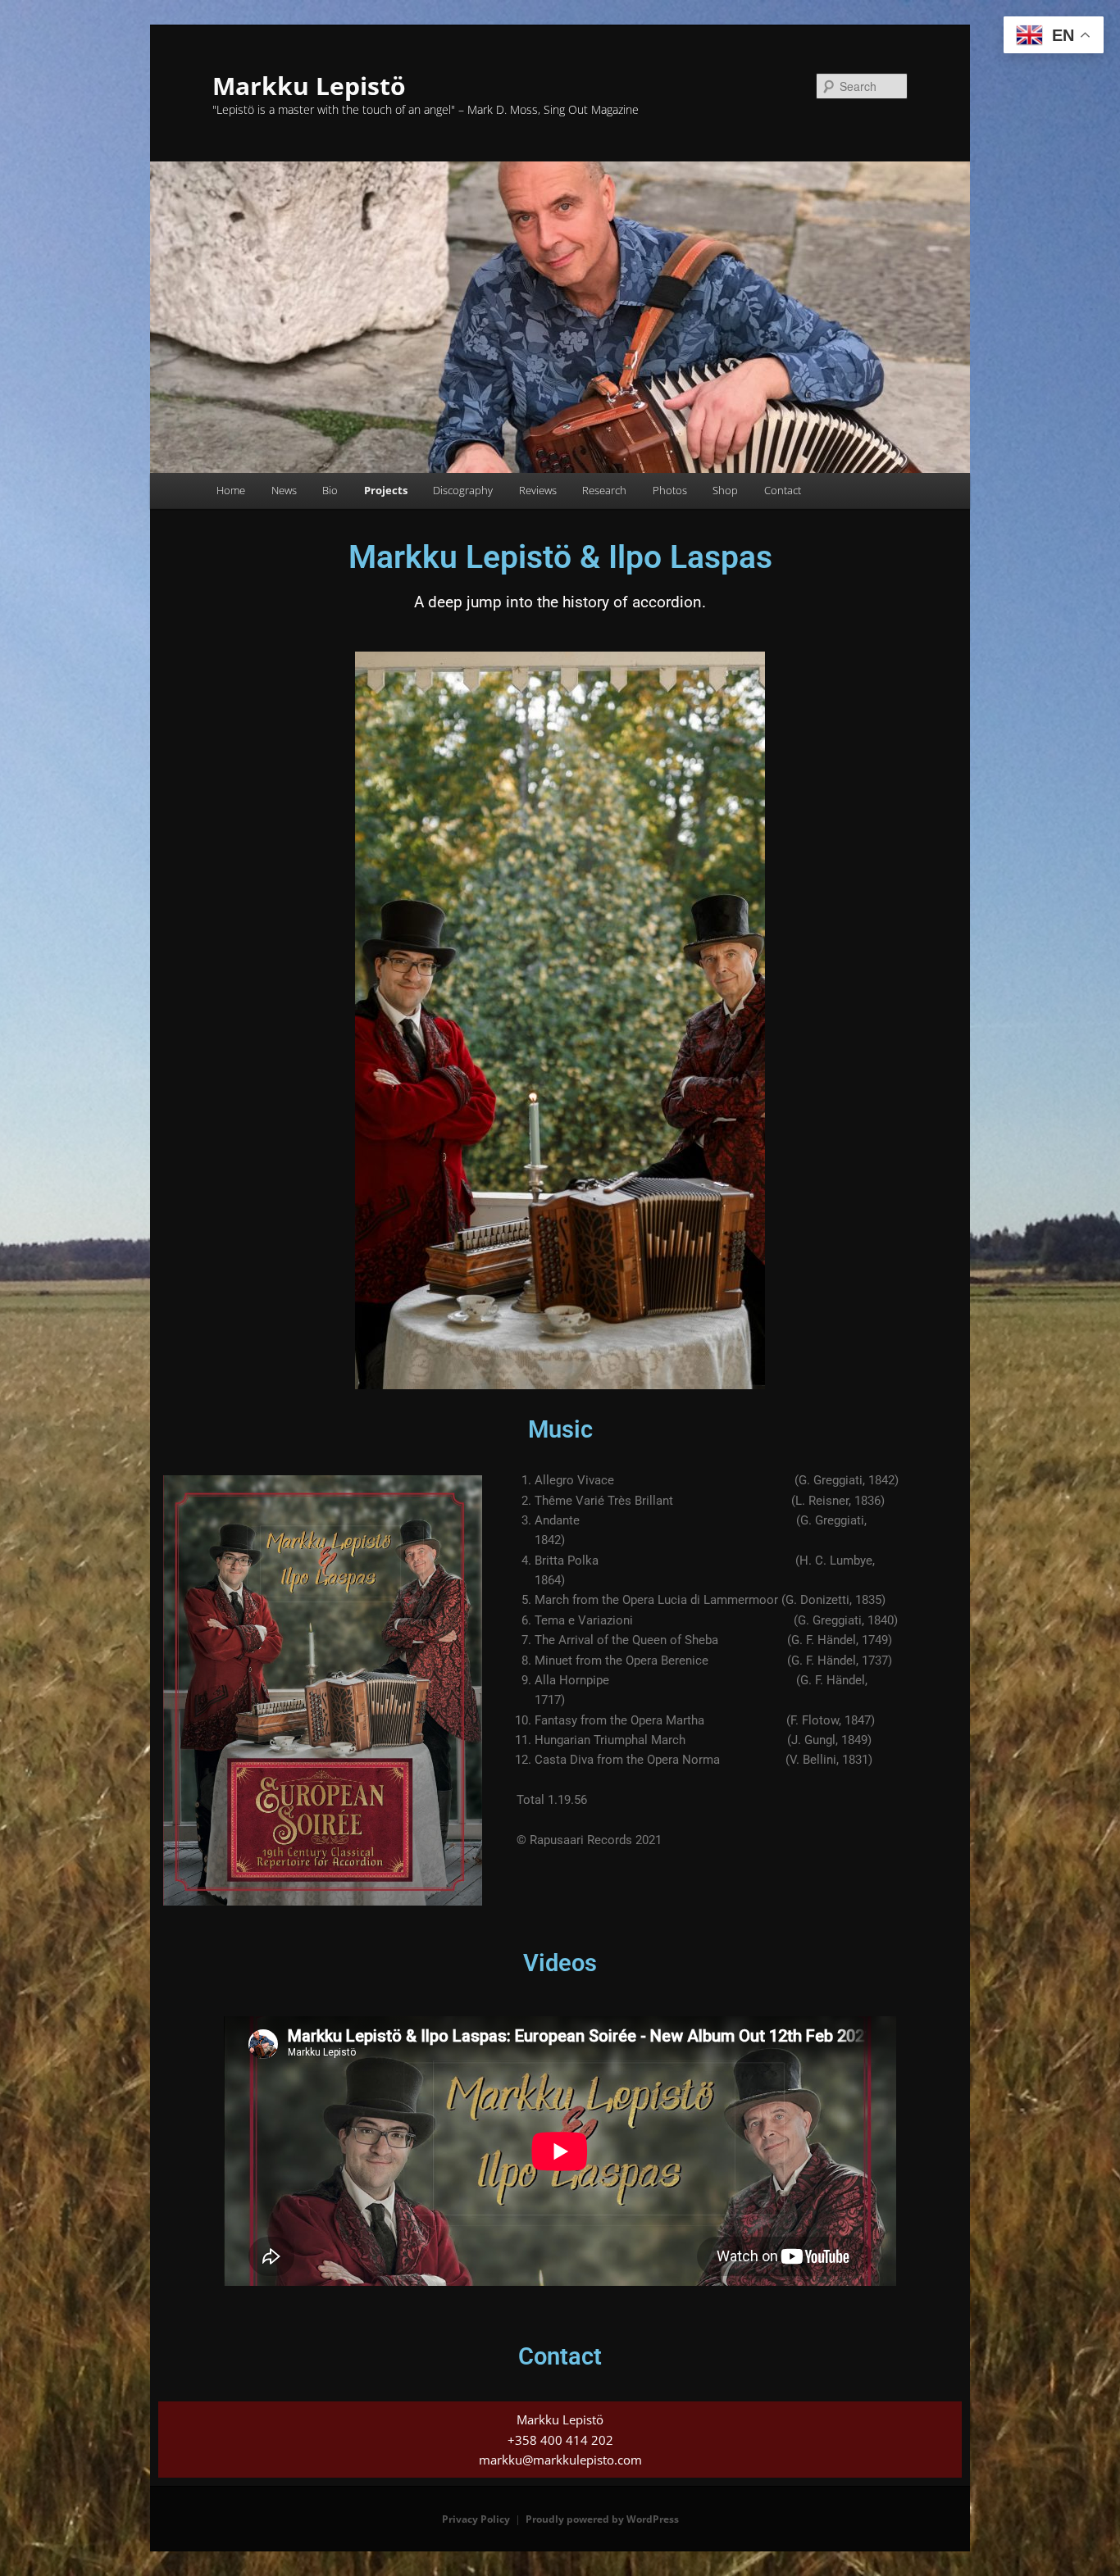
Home (231, 490)
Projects (386, 490)
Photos (670, 490)
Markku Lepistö (309, 86)
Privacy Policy (476, 2519)
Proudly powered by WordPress (602, 2519)
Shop (725, 490)
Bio (330, 490)
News (284, 490)
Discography (463, 490)
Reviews (538, 490)
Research (604, 490)
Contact (783, 490)
